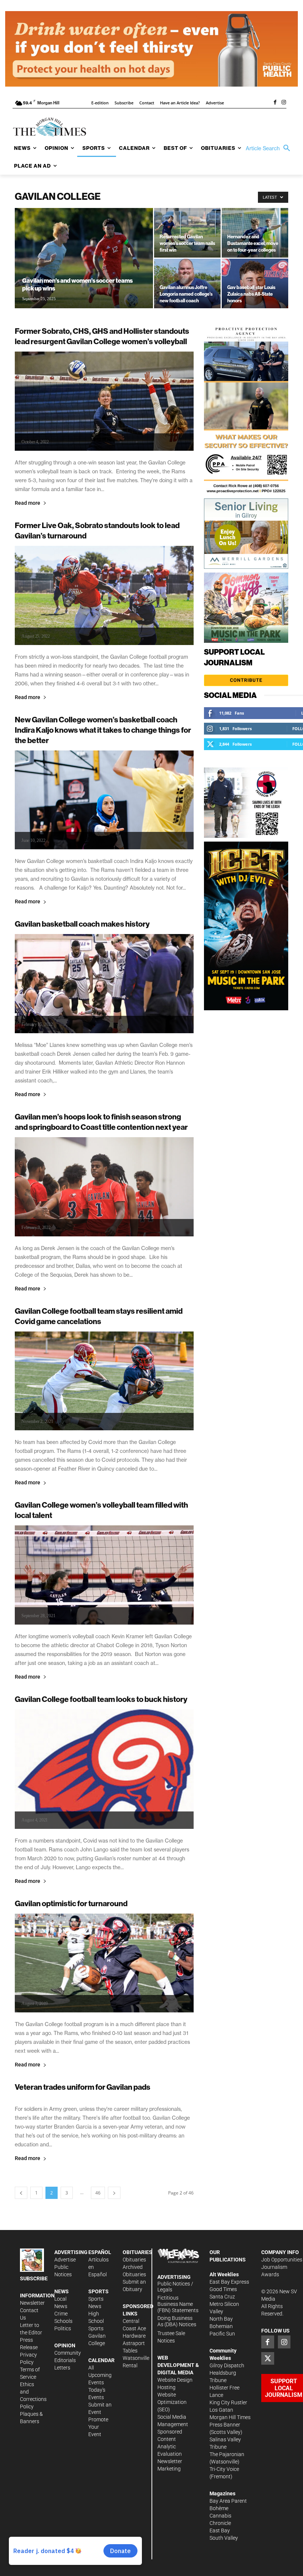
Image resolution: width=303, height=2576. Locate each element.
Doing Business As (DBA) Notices (177, 2321)
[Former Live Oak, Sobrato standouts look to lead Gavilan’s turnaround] (104, 595)
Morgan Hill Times (230, 2417)
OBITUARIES (137, 2252)
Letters (62, 2368)
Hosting (166, 2387)
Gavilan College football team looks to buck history (101, 1699)
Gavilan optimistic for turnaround (71, 1903)
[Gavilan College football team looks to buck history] (104, 1769)
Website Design (175, 2380)
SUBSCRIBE (34, 2278)
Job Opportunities (282, 2260)
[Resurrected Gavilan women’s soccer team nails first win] (187, 233)
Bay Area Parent (228, 2501)
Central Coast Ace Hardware (134, 2328)
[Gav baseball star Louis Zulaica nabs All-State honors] (255, 283)
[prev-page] (21, 2193)
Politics (63, 2328)
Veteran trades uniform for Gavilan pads (83, 2087)
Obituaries (134, 2260)
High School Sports (96, 2321)
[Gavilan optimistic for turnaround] (104, 1963)
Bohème (219, 2508)
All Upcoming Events (100, 2375)
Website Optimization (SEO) (172, 2402)
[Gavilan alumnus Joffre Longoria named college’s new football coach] (187, 283)
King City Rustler (228, 2402)
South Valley (224, 2538)
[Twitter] (268, 2358)
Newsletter (32, 2303)
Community (68, 2353)
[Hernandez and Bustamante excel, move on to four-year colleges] (255, 233)
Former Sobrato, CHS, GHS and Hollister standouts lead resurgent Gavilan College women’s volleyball (102, 336)
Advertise (65, 2260)
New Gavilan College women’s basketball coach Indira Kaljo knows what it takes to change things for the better (103, 730)
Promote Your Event (98, 2427)
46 (98, 2193)
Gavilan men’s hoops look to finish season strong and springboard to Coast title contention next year (101, 1122)
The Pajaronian (227, 2454)
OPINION (65, 2345)
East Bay (220, 2530)
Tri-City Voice (224, 2469)
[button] (270, 148)
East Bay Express (229, 2282)
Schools (63, 2321)
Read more (28, 503)
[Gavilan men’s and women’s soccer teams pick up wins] (84, 268)
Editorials (65, 2360)
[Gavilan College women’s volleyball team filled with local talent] (104, 1575)
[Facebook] (275, 103)
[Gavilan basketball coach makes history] (104, 984)
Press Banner (225, 2425)
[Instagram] (284, 103)
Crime (61, 2314)
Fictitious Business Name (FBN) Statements (178, 2304)
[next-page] (114, 2193)
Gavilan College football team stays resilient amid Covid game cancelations (99, 1316)
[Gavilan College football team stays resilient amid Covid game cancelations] (104, 1381)
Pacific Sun (222, 2334)
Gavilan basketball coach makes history (82, 924)
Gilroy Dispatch (227, 2365)
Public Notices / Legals (175, 2287)
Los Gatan (221, 2410)
